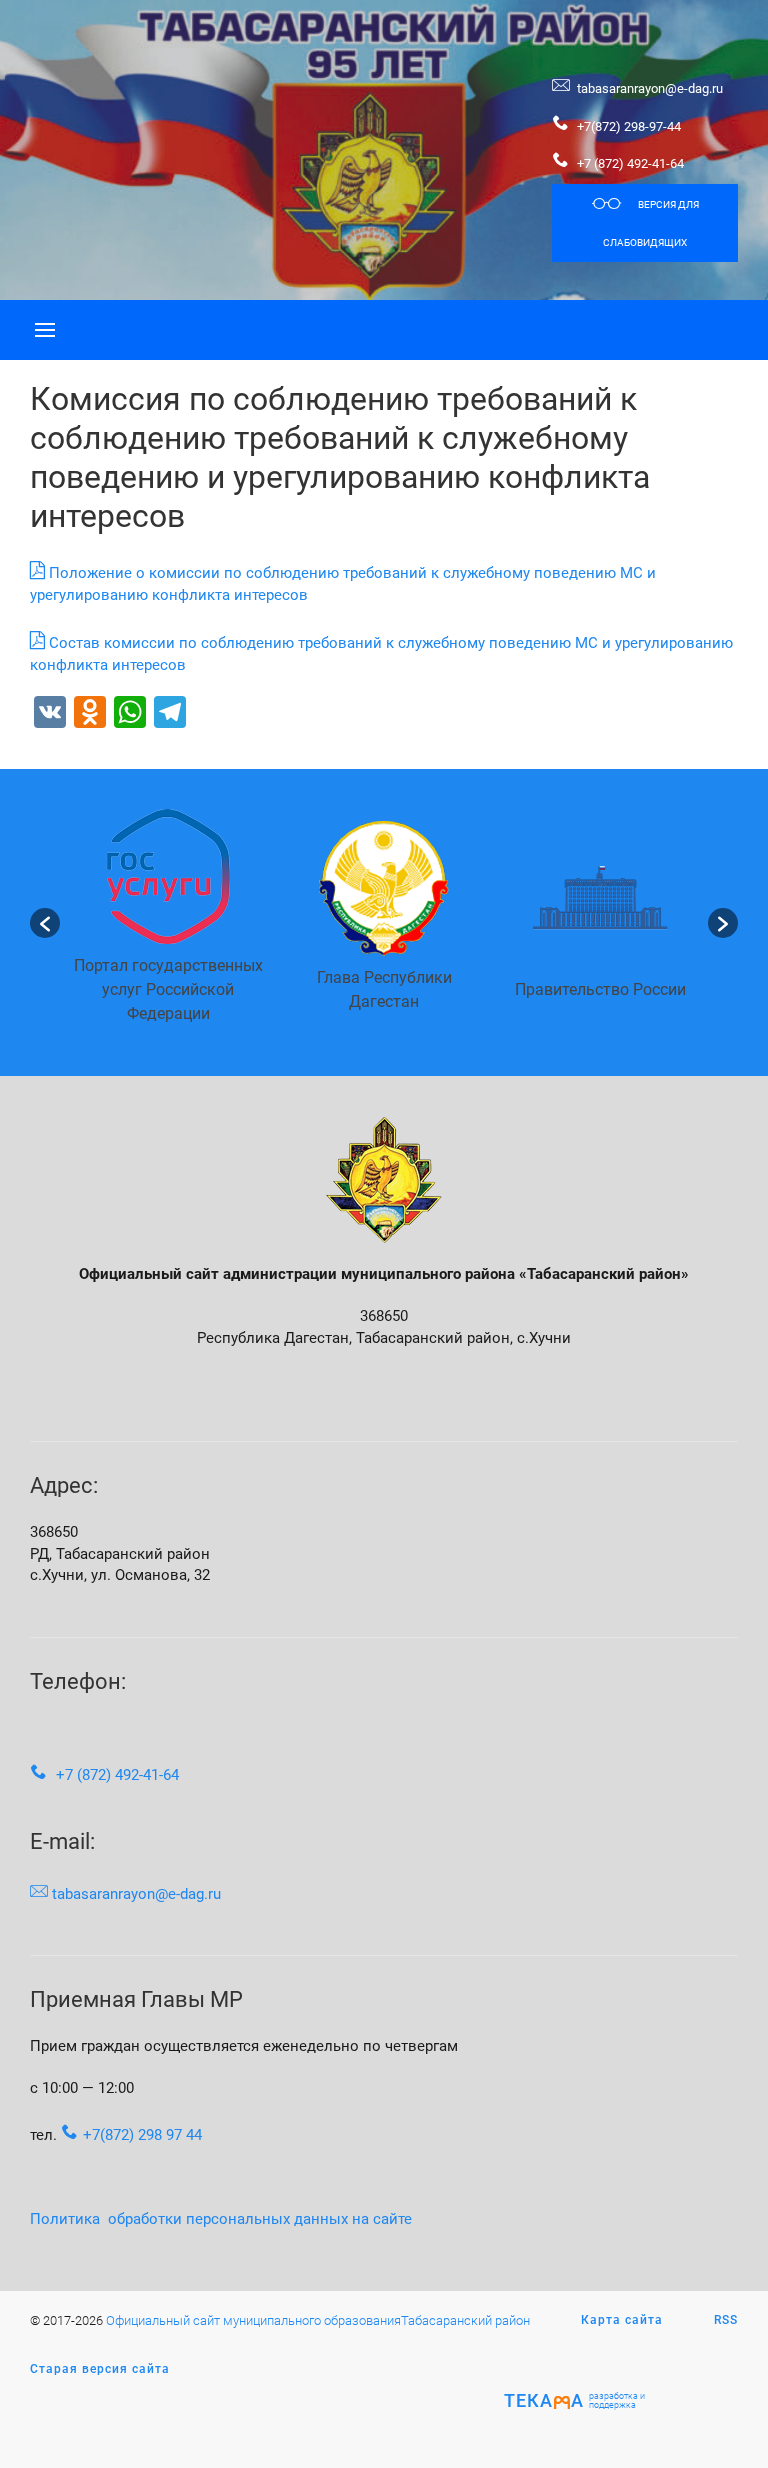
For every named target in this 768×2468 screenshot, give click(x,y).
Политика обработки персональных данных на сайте (221, 2219)
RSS (726, 2320)
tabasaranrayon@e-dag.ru (650, 88)
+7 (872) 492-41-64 (630, 163)
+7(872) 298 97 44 (142, 2135)
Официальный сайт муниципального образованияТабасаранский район (318, 2320)
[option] (168, 922)
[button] (45, 923)
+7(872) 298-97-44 (627, 126)
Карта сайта (622, 2320)
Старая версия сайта (100, 2369)
